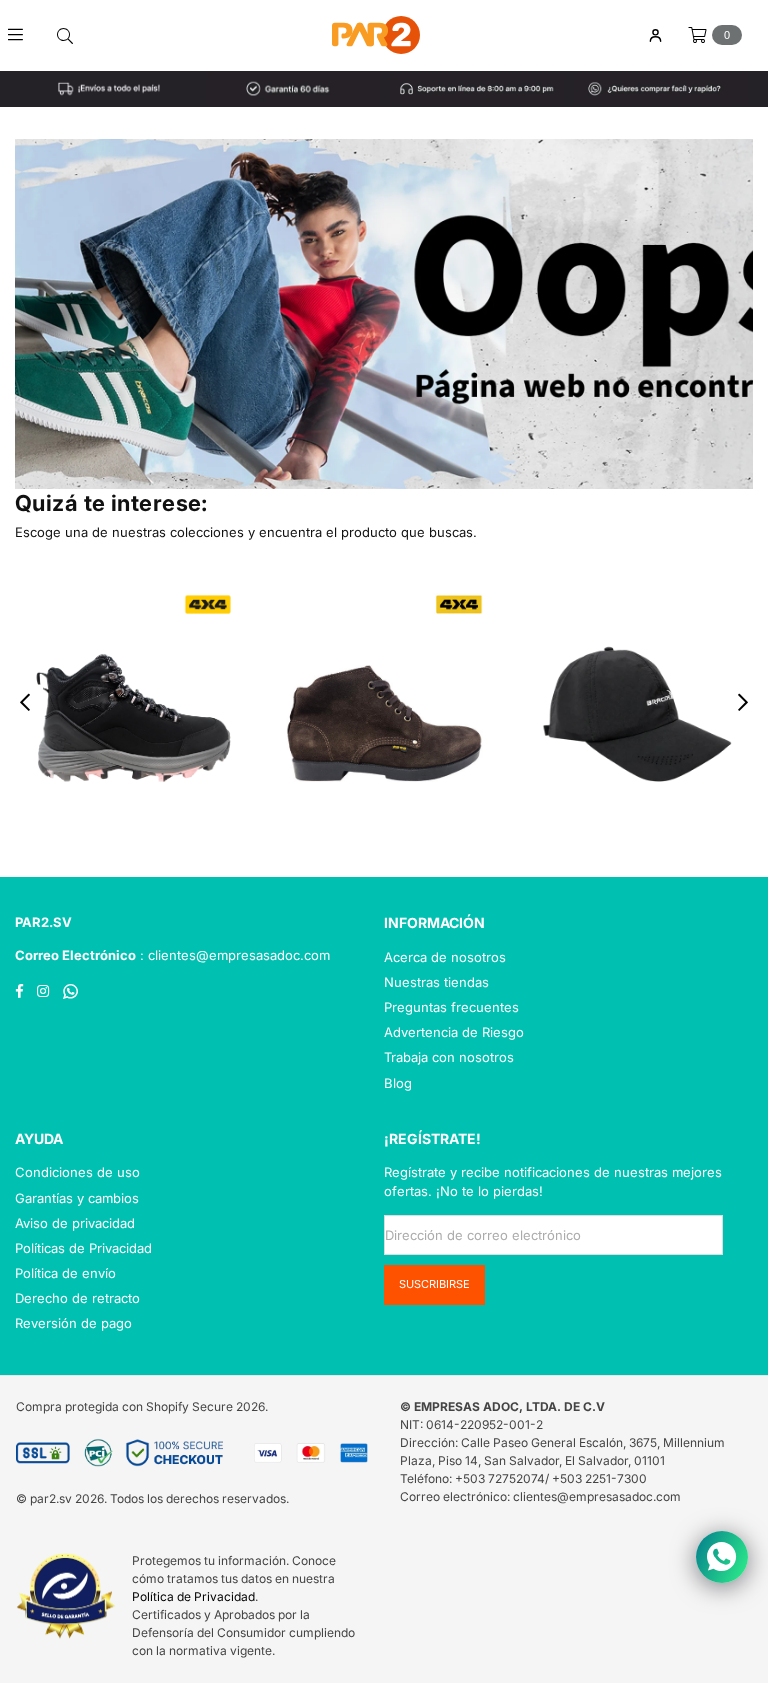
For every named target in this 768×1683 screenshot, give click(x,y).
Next (743, 701)
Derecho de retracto (77, 1298)
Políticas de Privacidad (83, 1248)
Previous (25, 701)
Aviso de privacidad (75, 1223)
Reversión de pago (73, 1323)
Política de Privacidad (193, 1596)
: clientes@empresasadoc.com (233, 955)
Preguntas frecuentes (451, 1007)
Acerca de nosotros (445, 957)
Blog (398, 1083)
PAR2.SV (43, 922)
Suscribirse (434, 1284)
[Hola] (655, 35)
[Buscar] (65, 35)
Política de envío (65, 1273)
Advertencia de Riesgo (454, 1032)
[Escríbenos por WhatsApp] (722, 1557)
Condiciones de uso (77, 1172)
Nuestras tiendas (436, 982)
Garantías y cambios (77, 1198)
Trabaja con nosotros (449, 1057)
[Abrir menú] (22, 35)
